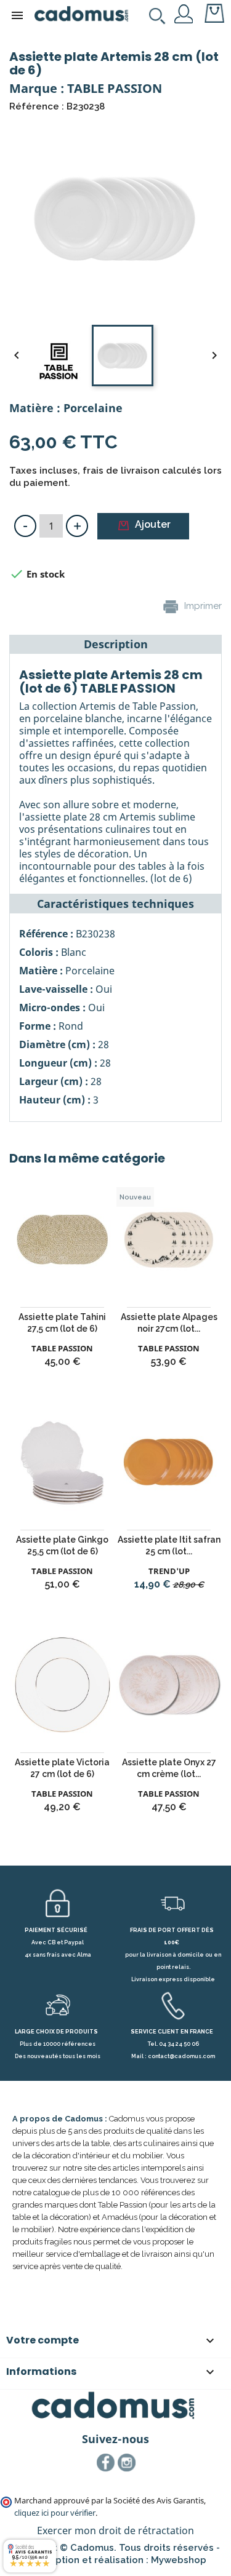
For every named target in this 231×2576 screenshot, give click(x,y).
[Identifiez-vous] (184, 13)
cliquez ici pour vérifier (55, 2513)
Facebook (106, 2463)
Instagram (127, 2463)
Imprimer (202, 606)
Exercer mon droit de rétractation (115, 2530)
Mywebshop (179, 2560)
